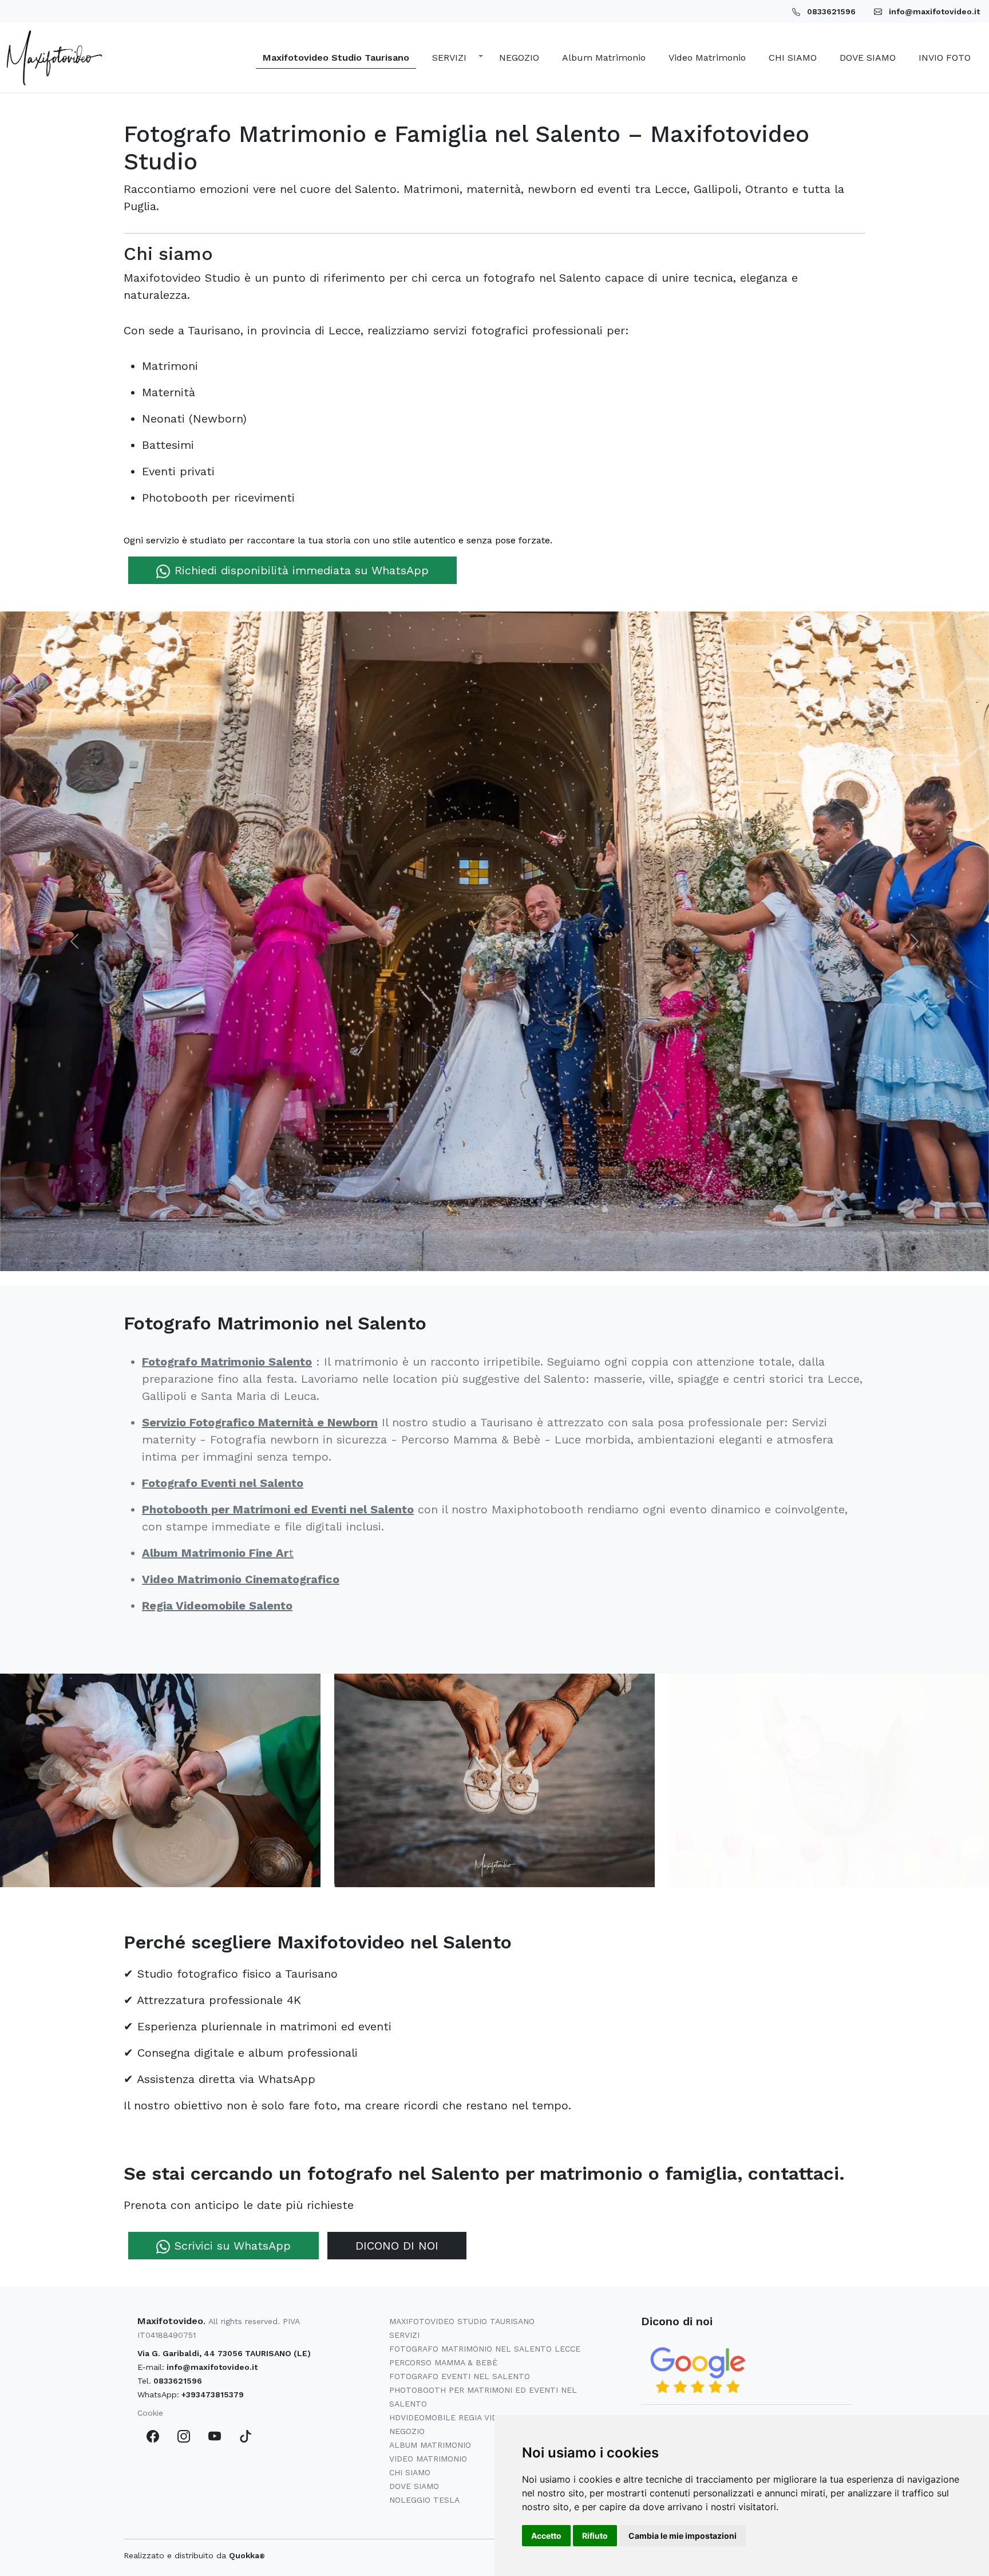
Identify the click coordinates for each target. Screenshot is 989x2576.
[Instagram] (184, 2436)
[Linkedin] (246, 2436)
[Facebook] (153, 2436)
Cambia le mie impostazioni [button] (683, 2536)
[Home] (54, 58)
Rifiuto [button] (595, 2536)
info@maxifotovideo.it (212, 2367)
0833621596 (178, 2381)
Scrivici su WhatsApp (233, 2246)
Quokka (247, 2555)
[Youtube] (215, 2436)
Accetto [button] (546, 2536)
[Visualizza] (160, 1779)
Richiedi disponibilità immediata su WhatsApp (302, 570)
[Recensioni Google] (698, 2370)
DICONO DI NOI (397, 2246)
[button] (454, 58)
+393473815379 (213, 2394)
